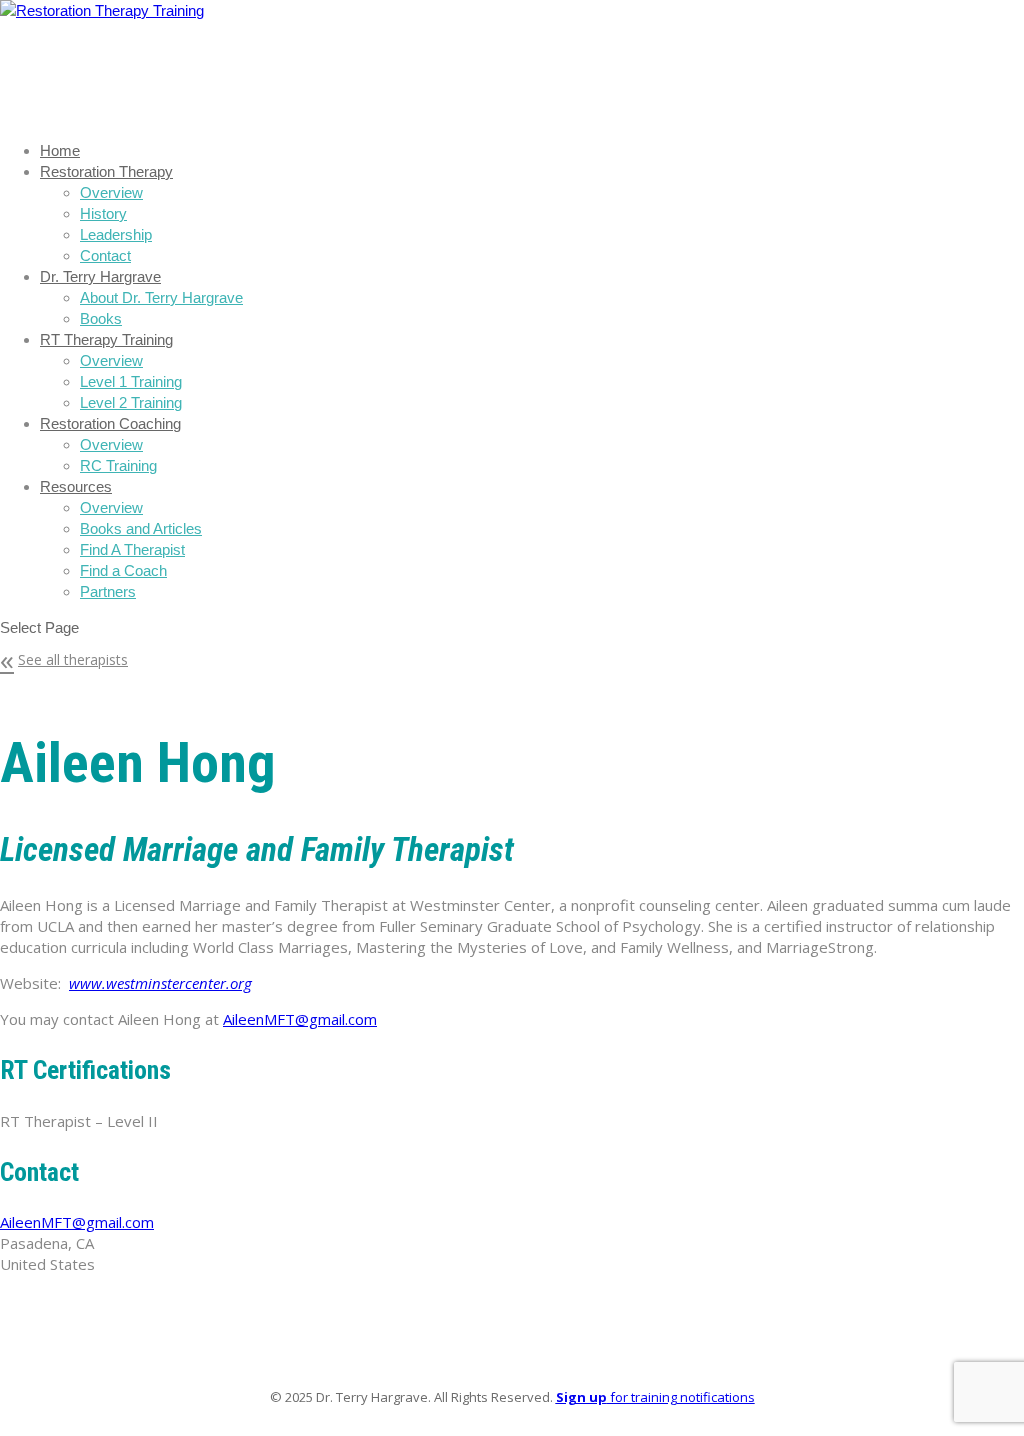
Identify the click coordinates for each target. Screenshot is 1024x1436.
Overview (111, 192)
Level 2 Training (131, 402)
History (103, 213)
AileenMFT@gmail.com (300, 1019)
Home (60, 150)
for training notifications (655, 1397)
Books (101, 318)
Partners (108, 591)
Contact (105, 255)
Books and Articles (141, 528)
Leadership (116, 234)
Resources (76, 486)
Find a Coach (123, 570)
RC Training (118, 465)
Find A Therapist (132, 549)
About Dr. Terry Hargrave (161, 297)
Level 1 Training (131, 381)
